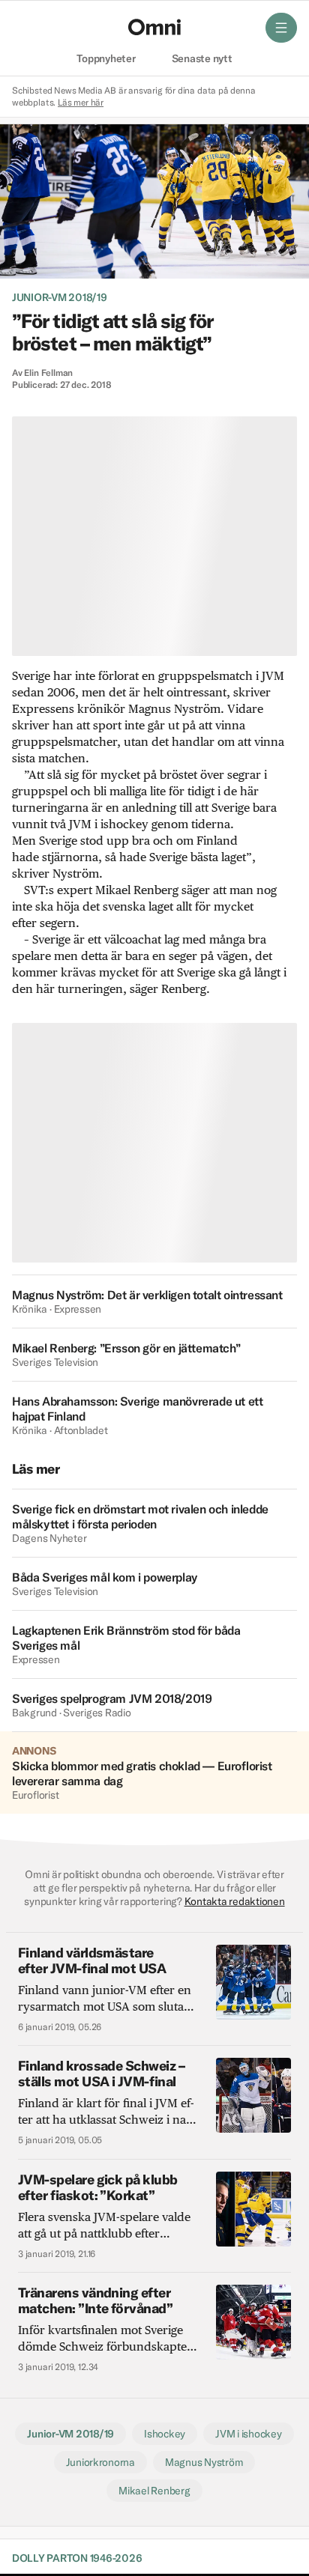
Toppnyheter (106, 59)
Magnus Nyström (204, 2462)
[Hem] (154, 27)
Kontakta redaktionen (235, 1901)
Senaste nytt (202, 59)
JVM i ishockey (248, 2434)
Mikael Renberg (154, 2491)
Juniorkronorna (100, 2462)
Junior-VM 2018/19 (60, 297)
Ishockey (165, 2434)
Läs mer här (81, 102)
